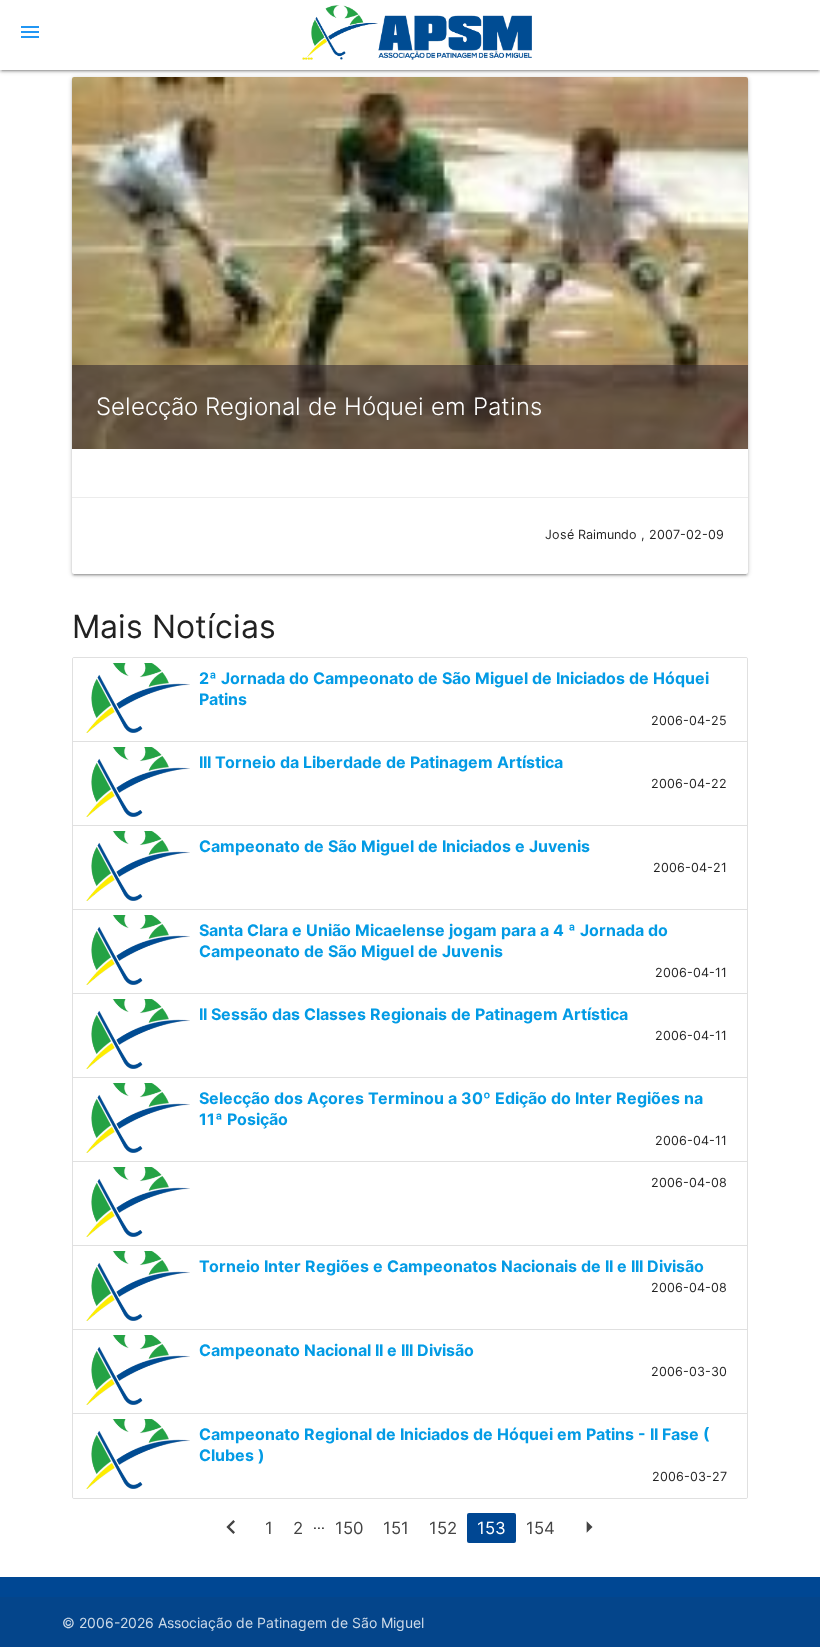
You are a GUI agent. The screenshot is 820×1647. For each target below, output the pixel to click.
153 (491, 1528)
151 (396, 1528)
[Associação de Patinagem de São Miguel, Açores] (409, 45)
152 (443, 1528)
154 (540, 1528)
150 (349, 1528)
